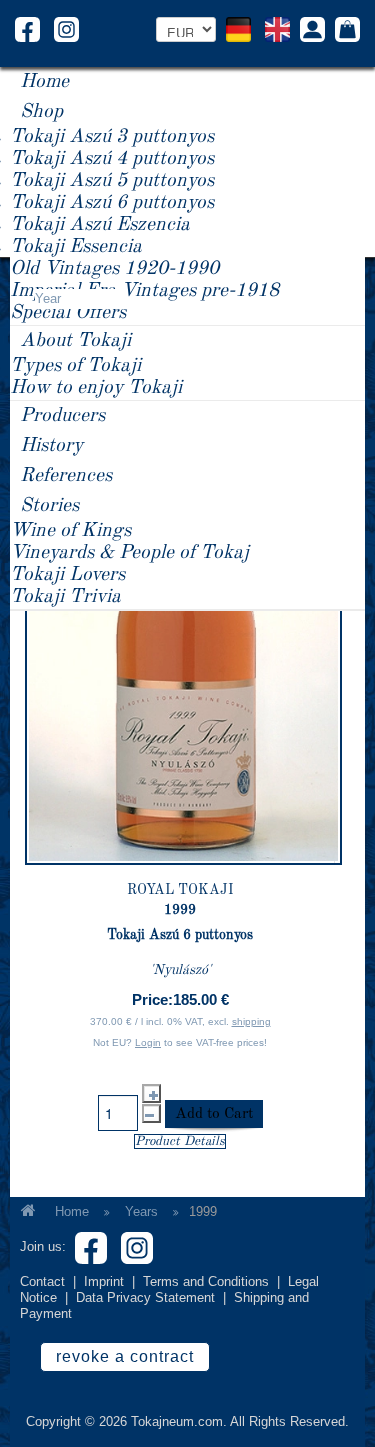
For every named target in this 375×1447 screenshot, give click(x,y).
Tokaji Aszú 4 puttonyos (112, 159)
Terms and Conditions (206, 1281)
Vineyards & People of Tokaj (129, 553)
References (66, 476)
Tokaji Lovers (67, 575)
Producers (62, 416)
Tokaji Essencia (76, 247)
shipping (251, 1021)
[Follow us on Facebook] (27, 28)
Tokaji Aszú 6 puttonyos (112, 203)
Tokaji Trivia (65, 597)
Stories (49, 506)
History (51, 446)
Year (48, 298)
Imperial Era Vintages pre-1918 (144, 291)
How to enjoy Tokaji (96, 388)
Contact (42, 1281)
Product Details (180, 1141)
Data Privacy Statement (145, 1297)
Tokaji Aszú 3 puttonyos (112, 137)
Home (44, 82)
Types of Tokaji (75, 366)
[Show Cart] (347, 30)
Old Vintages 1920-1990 (114, 269)
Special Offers (68, 313)
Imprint (104, 1281)
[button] (312, 32)
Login (148, 1042)
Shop (41, 112)
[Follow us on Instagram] (66, 28)
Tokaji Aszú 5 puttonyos (112, 181)
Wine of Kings (70, 531)
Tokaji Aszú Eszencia (100, 225)
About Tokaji (75, 341)
